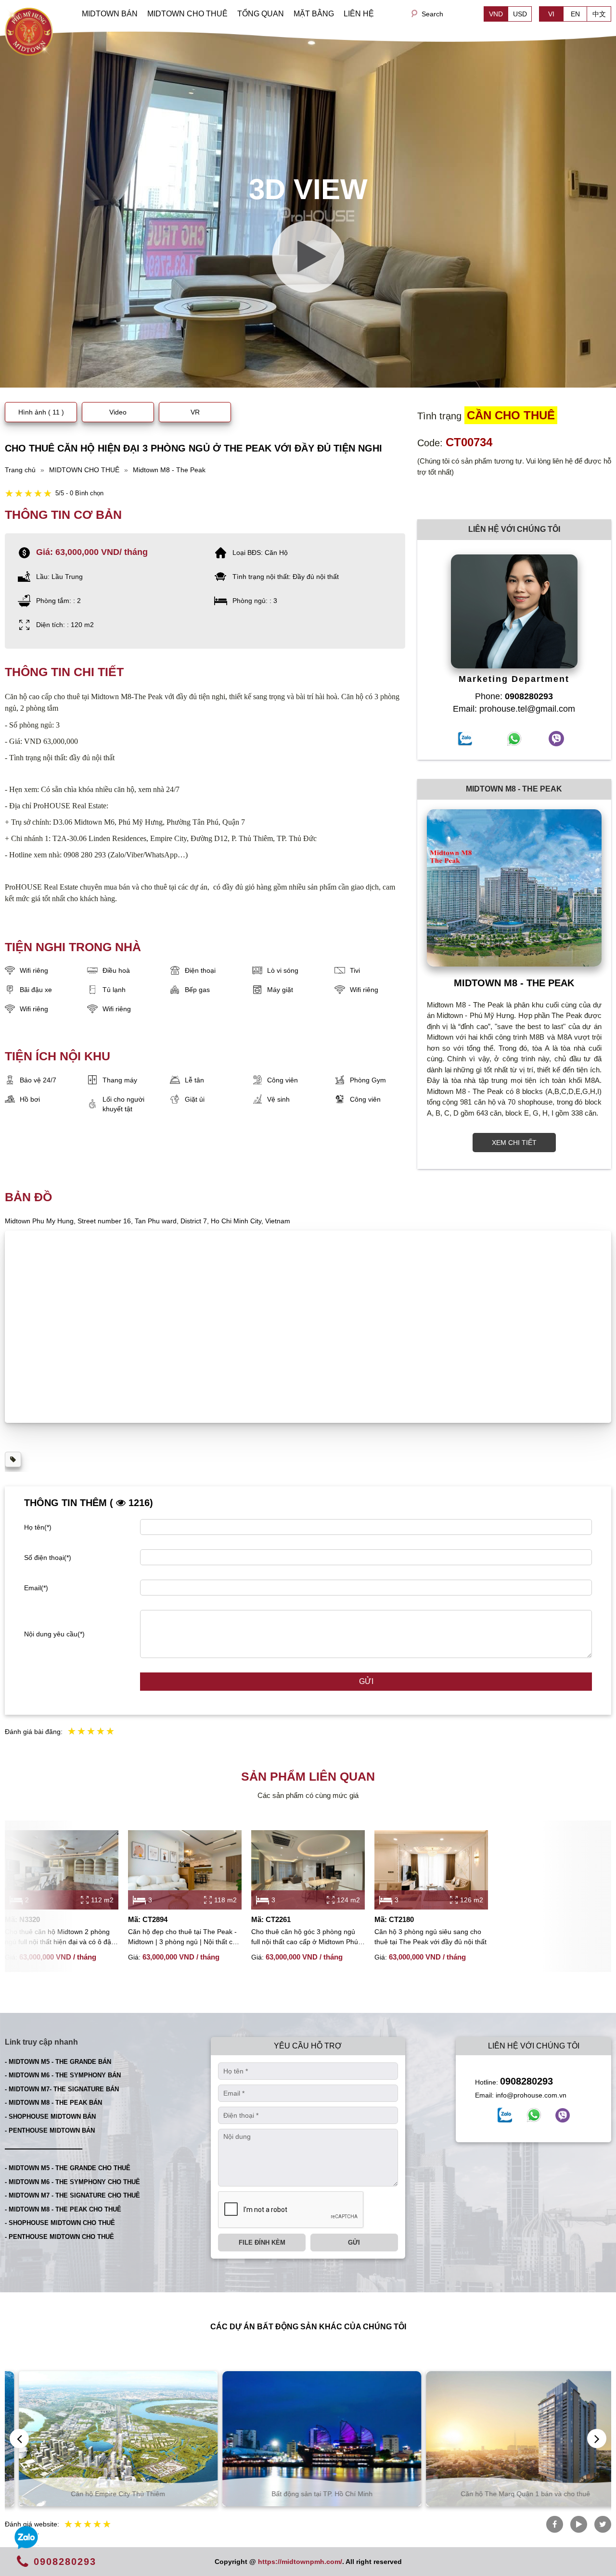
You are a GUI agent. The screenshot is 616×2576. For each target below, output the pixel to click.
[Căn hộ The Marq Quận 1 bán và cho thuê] (512, 2439)
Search (432, 14)
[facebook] (505, 2115)
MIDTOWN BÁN (110, 14)
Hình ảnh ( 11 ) (41, 412)
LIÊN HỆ (359, 14)
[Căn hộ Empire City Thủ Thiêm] (105, 2439)
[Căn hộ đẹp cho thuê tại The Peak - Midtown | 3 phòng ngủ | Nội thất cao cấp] (185, 1870)
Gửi (366, 1681)
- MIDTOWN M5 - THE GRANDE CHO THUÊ (68, 2168)
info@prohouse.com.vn (531, 2095)
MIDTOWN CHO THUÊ (187, 14)
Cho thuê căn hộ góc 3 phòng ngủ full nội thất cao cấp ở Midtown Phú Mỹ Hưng (305, 1937)
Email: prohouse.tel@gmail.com (514, 709)
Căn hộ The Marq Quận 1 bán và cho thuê (512, 2494)
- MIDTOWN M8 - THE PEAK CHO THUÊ (63, 2209)
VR (195, 412)
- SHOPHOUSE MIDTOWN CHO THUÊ (60, 2223)
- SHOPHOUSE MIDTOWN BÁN (50, 2117)
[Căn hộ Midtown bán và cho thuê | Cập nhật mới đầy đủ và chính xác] (29, 31)
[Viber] (563, 2115)
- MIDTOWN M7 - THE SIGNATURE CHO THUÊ (72, 2195)
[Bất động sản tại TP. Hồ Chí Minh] (308, 2439)
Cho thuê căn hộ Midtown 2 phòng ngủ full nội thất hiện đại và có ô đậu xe (60, 1937)
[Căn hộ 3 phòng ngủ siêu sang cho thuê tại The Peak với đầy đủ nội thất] (431, 1870)
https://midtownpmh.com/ (300, 2562)
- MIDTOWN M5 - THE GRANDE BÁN (58, 2062)
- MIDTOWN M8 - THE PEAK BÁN (53, 2103)
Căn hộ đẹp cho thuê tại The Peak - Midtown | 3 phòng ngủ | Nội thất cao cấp (184, 1937)
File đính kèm (262, 2243)
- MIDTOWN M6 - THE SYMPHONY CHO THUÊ (72, 2182)
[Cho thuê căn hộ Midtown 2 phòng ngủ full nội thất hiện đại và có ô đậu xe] (62, 1870)
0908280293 (526, 2081)
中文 (599, 14)
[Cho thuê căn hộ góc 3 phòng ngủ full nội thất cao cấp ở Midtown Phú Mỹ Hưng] (308, 1870)
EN (575, 14)
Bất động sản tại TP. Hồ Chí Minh (308, 2494)
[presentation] (19, 2438)
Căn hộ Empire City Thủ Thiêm (104, 2494)
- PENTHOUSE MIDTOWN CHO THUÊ (59, 2237)
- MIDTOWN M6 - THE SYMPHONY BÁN (63, 2075)
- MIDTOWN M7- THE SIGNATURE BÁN (62, 2089)
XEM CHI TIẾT (514, 1143)
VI (551, 14)
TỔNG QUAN (261, 14)
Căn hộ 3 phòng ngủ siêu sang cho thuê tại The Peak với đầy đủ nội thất (430, 1937)
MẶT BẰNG (314, 14)
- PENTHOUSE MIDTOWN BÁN (50, 2130)
